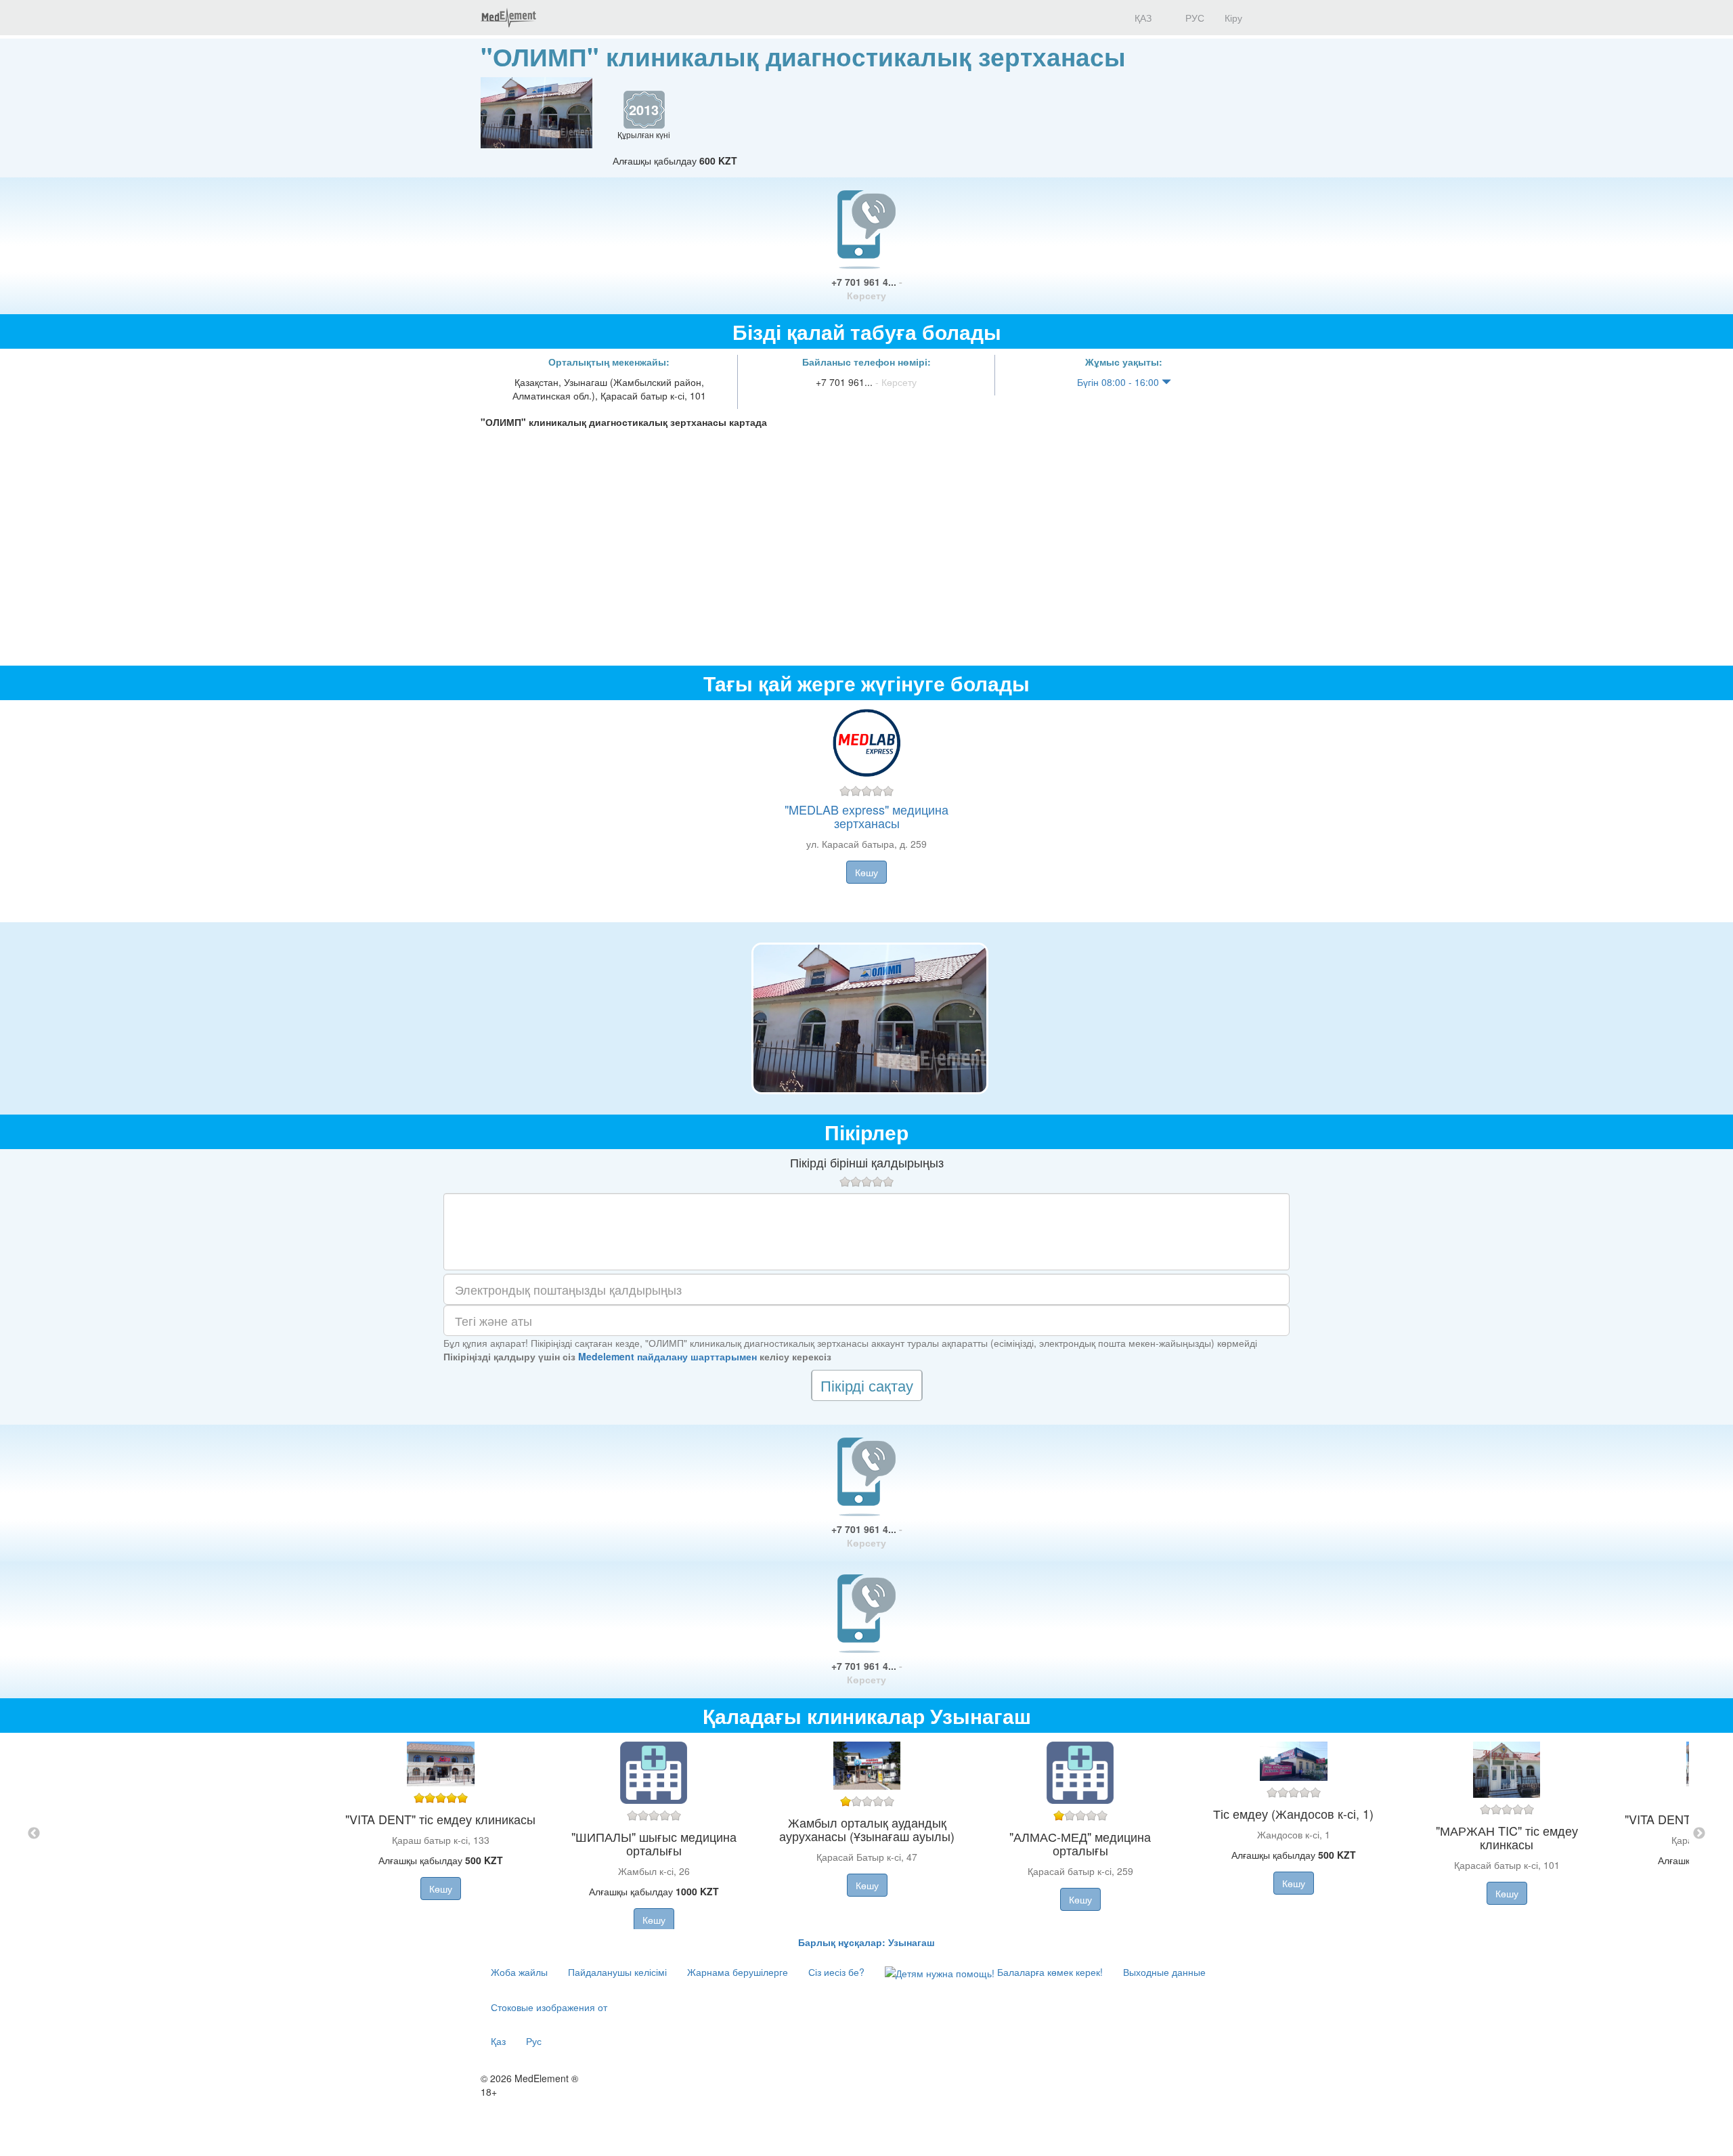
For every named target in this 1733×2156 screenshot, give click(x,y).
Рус (534, 2041)
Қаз (498, 2041)
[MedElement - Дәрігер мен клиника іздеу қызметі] (508, 18)
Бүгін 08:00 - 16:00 (1119, 382)
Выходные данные (1164, 1972)
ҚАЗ (1142, 18)
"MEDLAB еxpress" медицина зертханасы (866, 816)
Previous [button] (34, 1834)
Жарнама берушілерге (738, 1972)
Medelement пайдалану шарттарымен (667, 1356)
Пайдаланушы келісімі (617, 1972)
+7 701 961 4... (867, 288)
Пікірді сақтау (867, 1385)
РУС (1193, 18)
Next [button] (1699, 1834)
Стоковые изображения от (549, 2007)
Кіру (1233, 18)
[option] (867, 1834)
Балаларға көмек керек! (1049, 1972)
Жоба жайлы (519, 1972)
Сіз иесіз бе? (836, 1972)
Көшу (866, 872)
